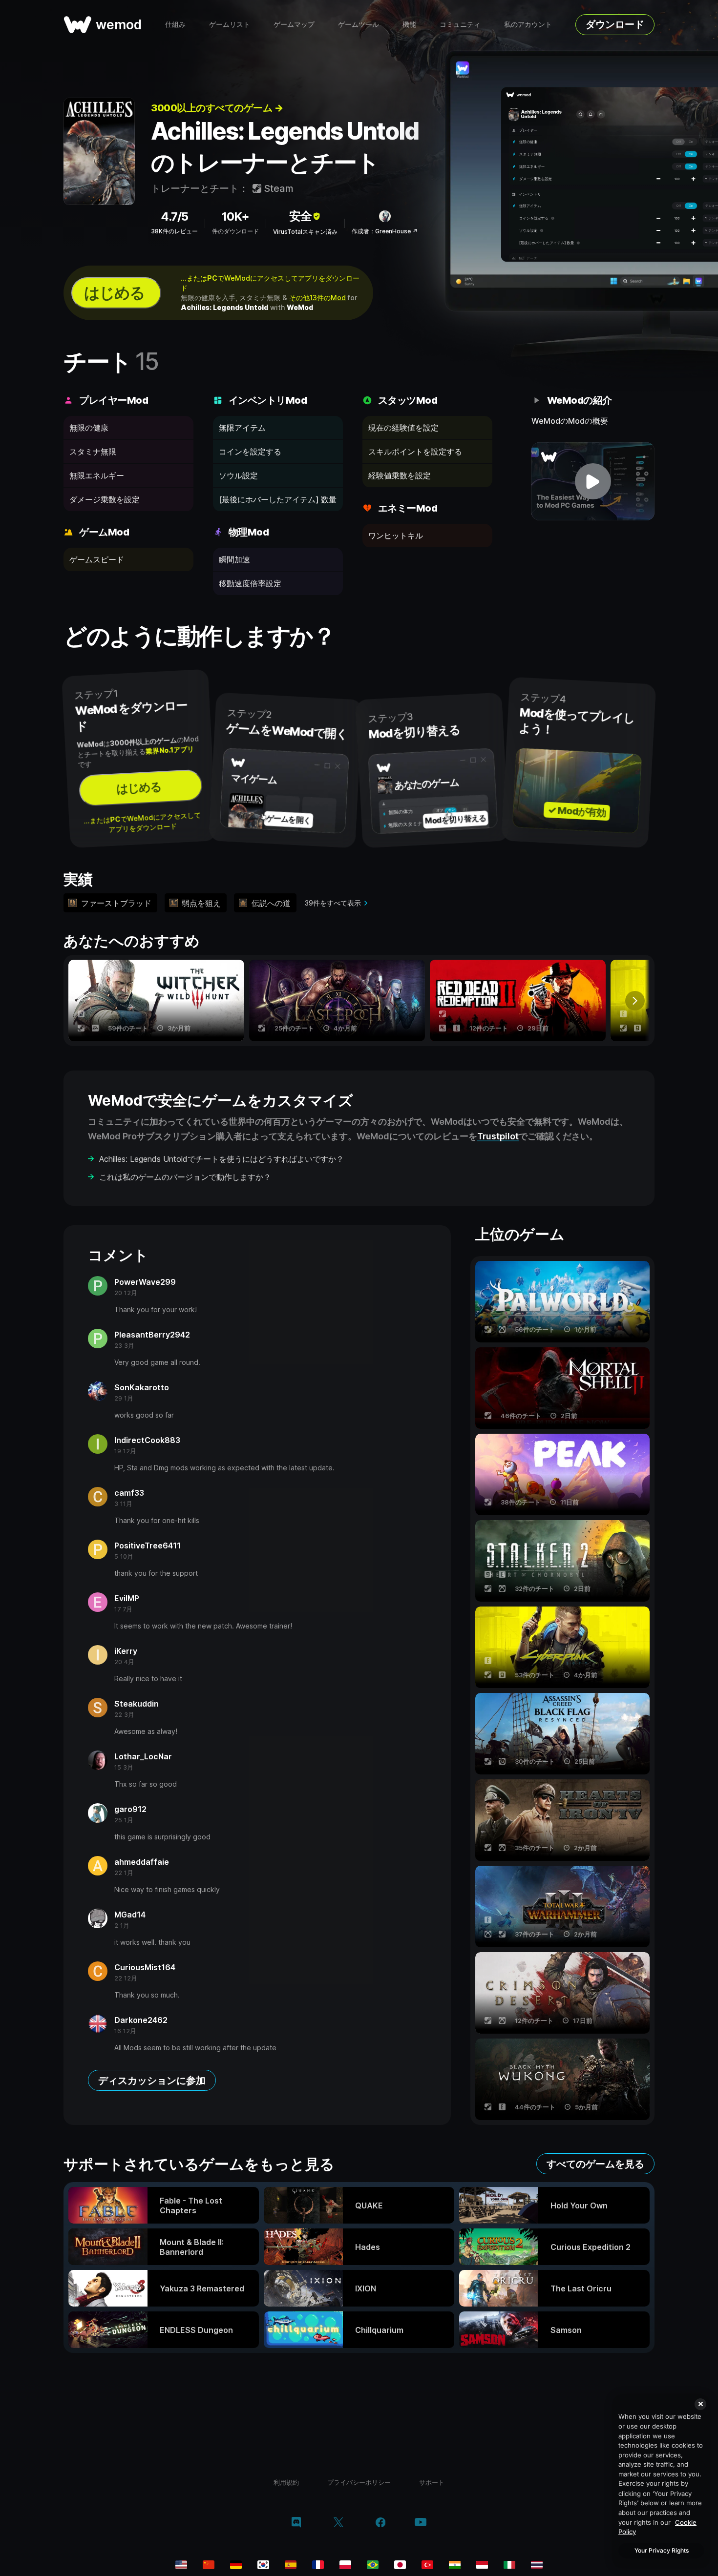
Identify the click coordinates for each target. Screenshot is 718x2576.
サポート (432, 2482)
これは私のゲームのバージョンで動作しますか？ (185, 1177)
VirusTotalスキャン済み (305, 232)
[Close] (700, 2404)
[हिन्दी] (455, 2565)
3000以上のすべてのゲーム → (217, 108)
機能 (409, 24)
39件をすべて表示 (333, 903)
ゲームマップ (294, 24)
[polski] (345, 2565)
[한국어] (263, 2565)
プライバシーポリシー (359, 2482)
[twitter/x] (338, 2523)
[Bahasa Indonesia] (482, 2565)
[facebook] (381, 2523)
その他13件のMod (317, 298)
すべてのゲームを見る (595, 2164)
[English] (181, 2565)
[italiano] (509, 2565)
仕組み (175, 24)
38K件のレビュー (174, 231)
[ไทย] (537, 2565)
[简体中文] (209, 2565)
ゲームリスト (230, 24)
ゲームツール (359, 24)
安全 (300, 216)
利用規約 (286, 2482)
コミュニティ (460, 24)
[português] (373, 2565)
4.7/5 (174, 216)
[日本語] (400, 2565)
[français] (318, 2565)
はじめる (114, 293)
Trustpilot (498, 1136)
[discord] (296, 2523)
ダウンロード (615, 24)
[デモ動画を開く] (593, 481)
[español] (291, 2565)
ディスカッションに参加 (152, 2081)
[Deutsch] (236, 2565)
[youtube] (421, 2523)
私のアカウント (528, 24)
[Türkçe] (427, 2565)
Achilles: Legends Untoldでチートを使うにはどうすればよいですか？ (222, 1159)
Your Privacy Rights (662, 2550)
